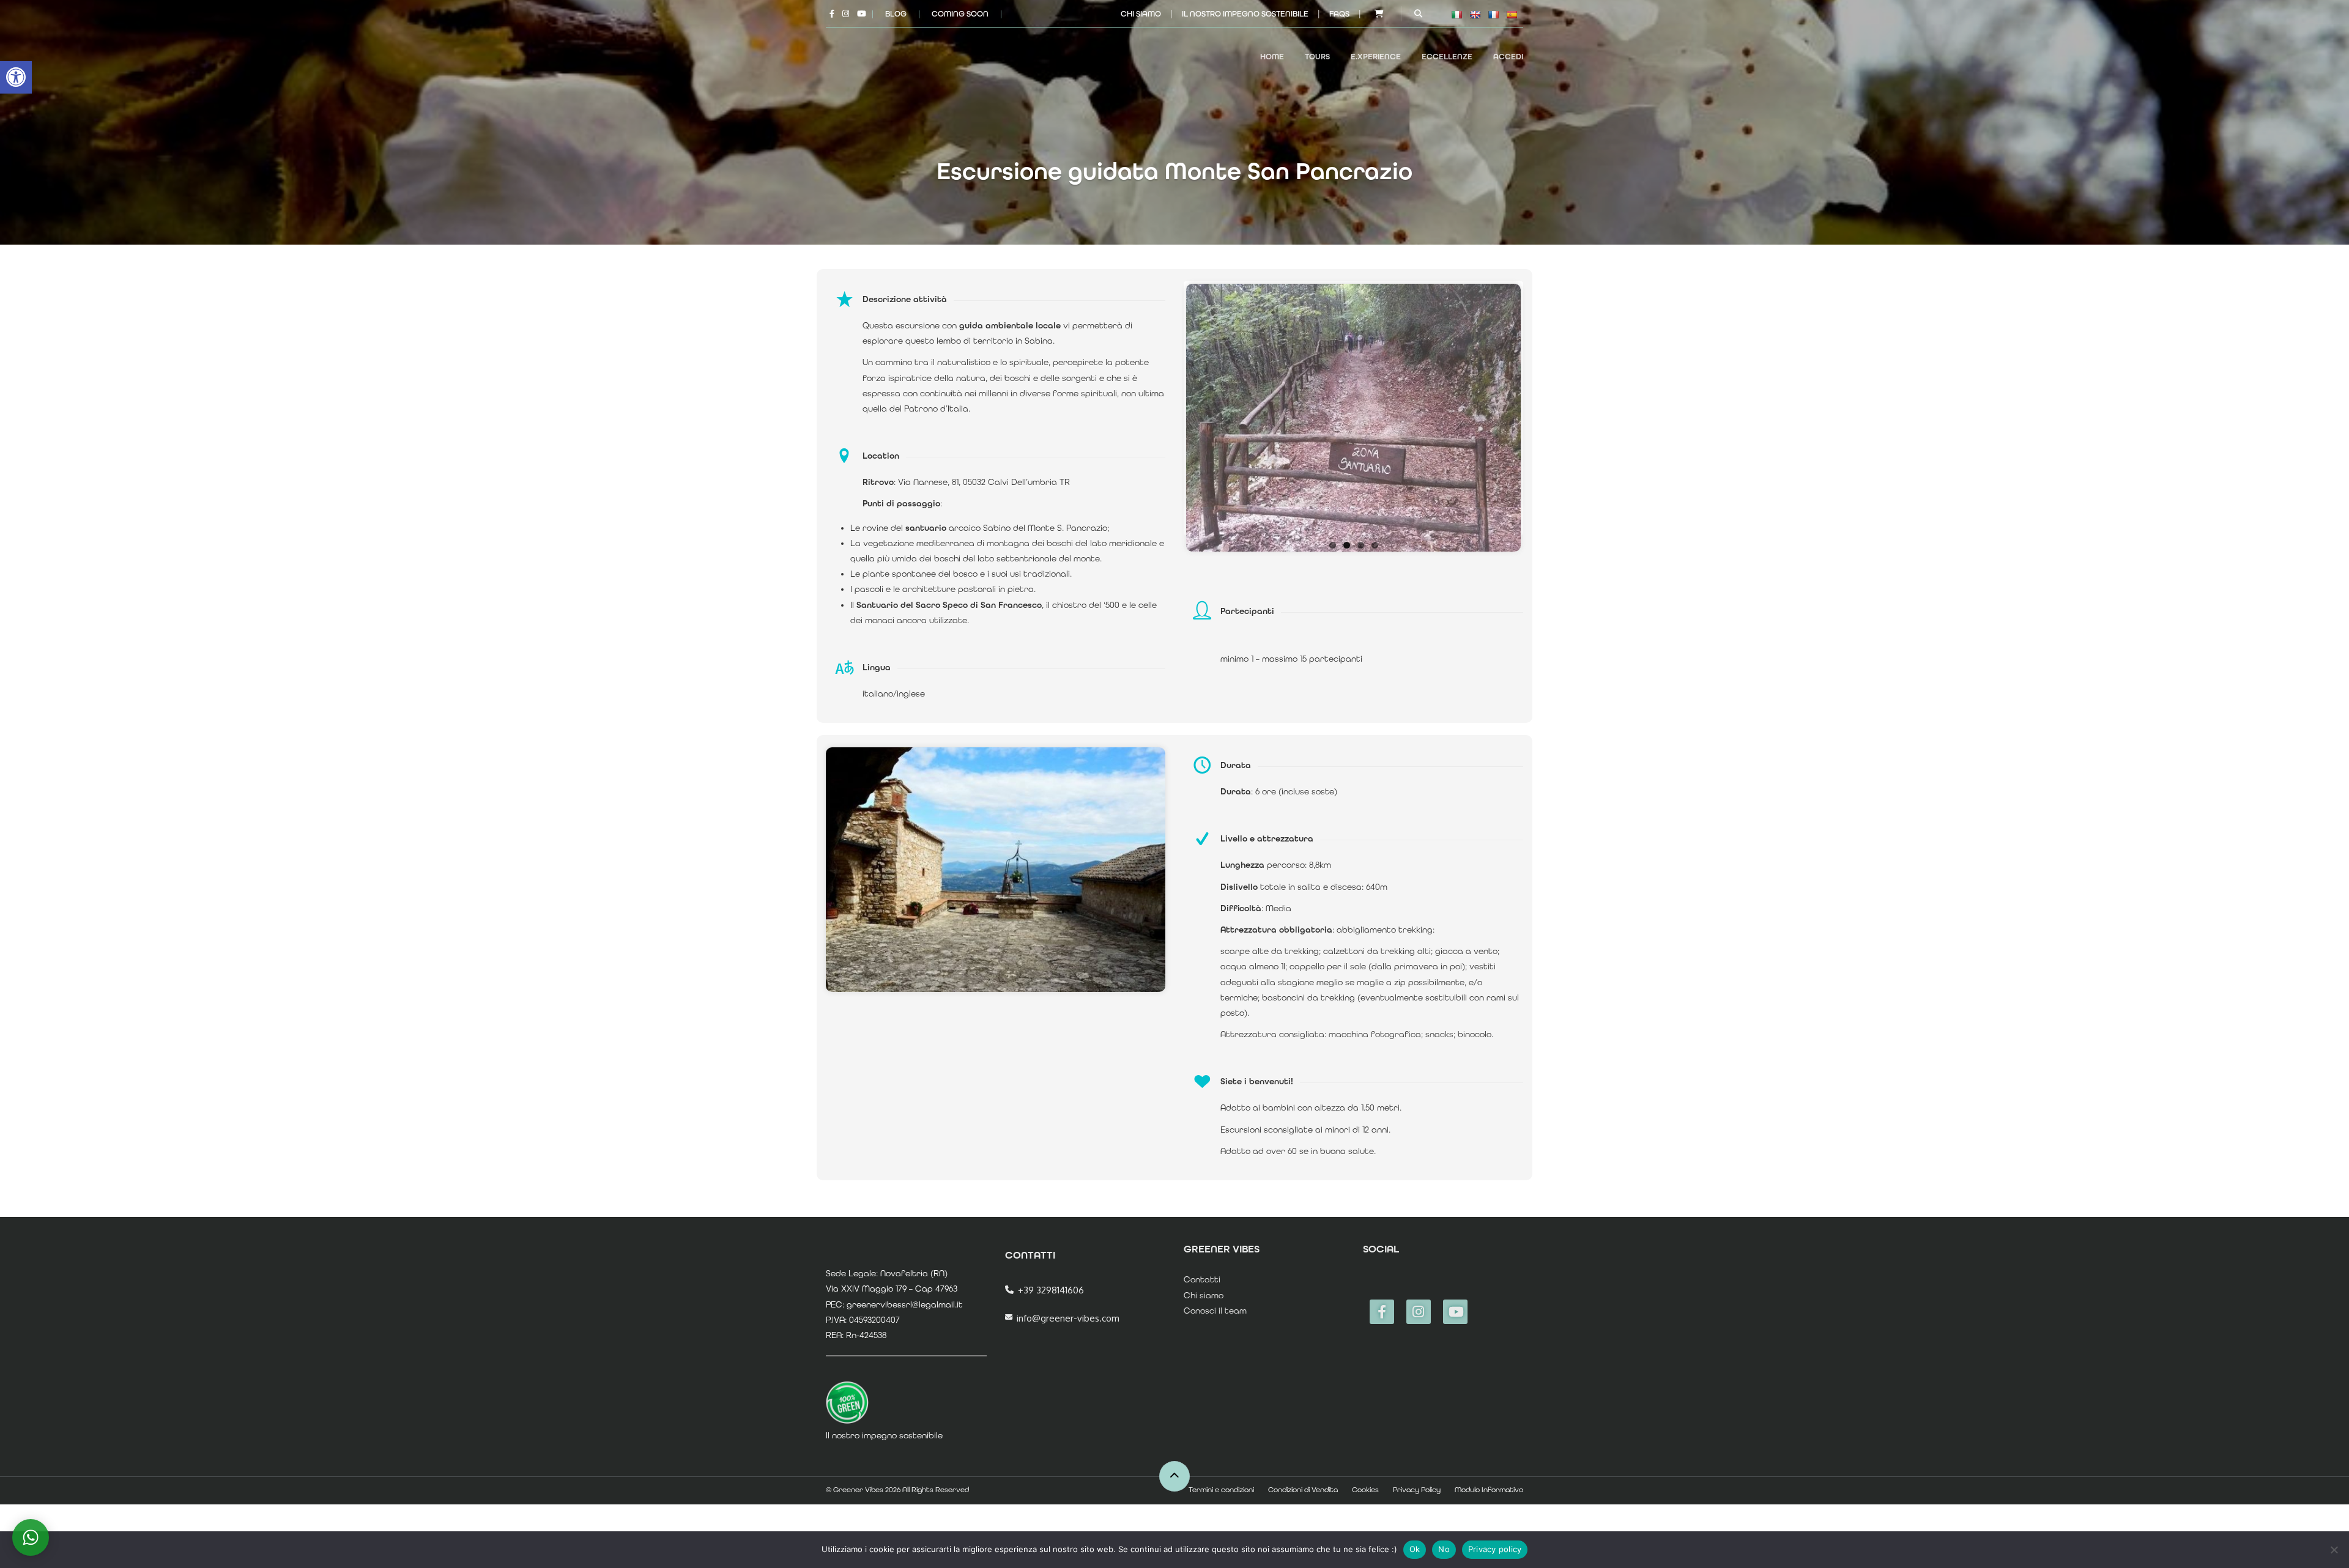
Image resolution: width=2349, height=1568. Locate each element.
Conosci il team (1215, 1311)
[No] (2334, 1550)
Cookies (1365, 1490)
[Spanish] (1512, 15)
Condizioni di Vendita (1303, 1490)
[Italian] (1457, 15)
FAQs (1339, 14)
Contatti (1202, 1279)
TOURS (1317, 57)
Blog (896, 14)
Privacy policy (1495, 1549)
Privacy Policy (1417, 1490)
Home (1272, 57)
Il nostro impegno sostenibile (1245, 14)
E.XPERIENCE (1376, 57)
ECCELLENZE (1447, 57)
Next (1539, 415)
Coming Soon (960, 14)
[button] (16, 77)
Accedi (1508, 57)
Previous (1168, 415)
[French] (1493, 15)
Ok (1415, 1549)
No (1444, 1549)
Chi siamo (1141, 14)
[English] (1475, 15)
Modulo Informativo (1489, 1490)
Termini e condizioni (1221, 1490)
